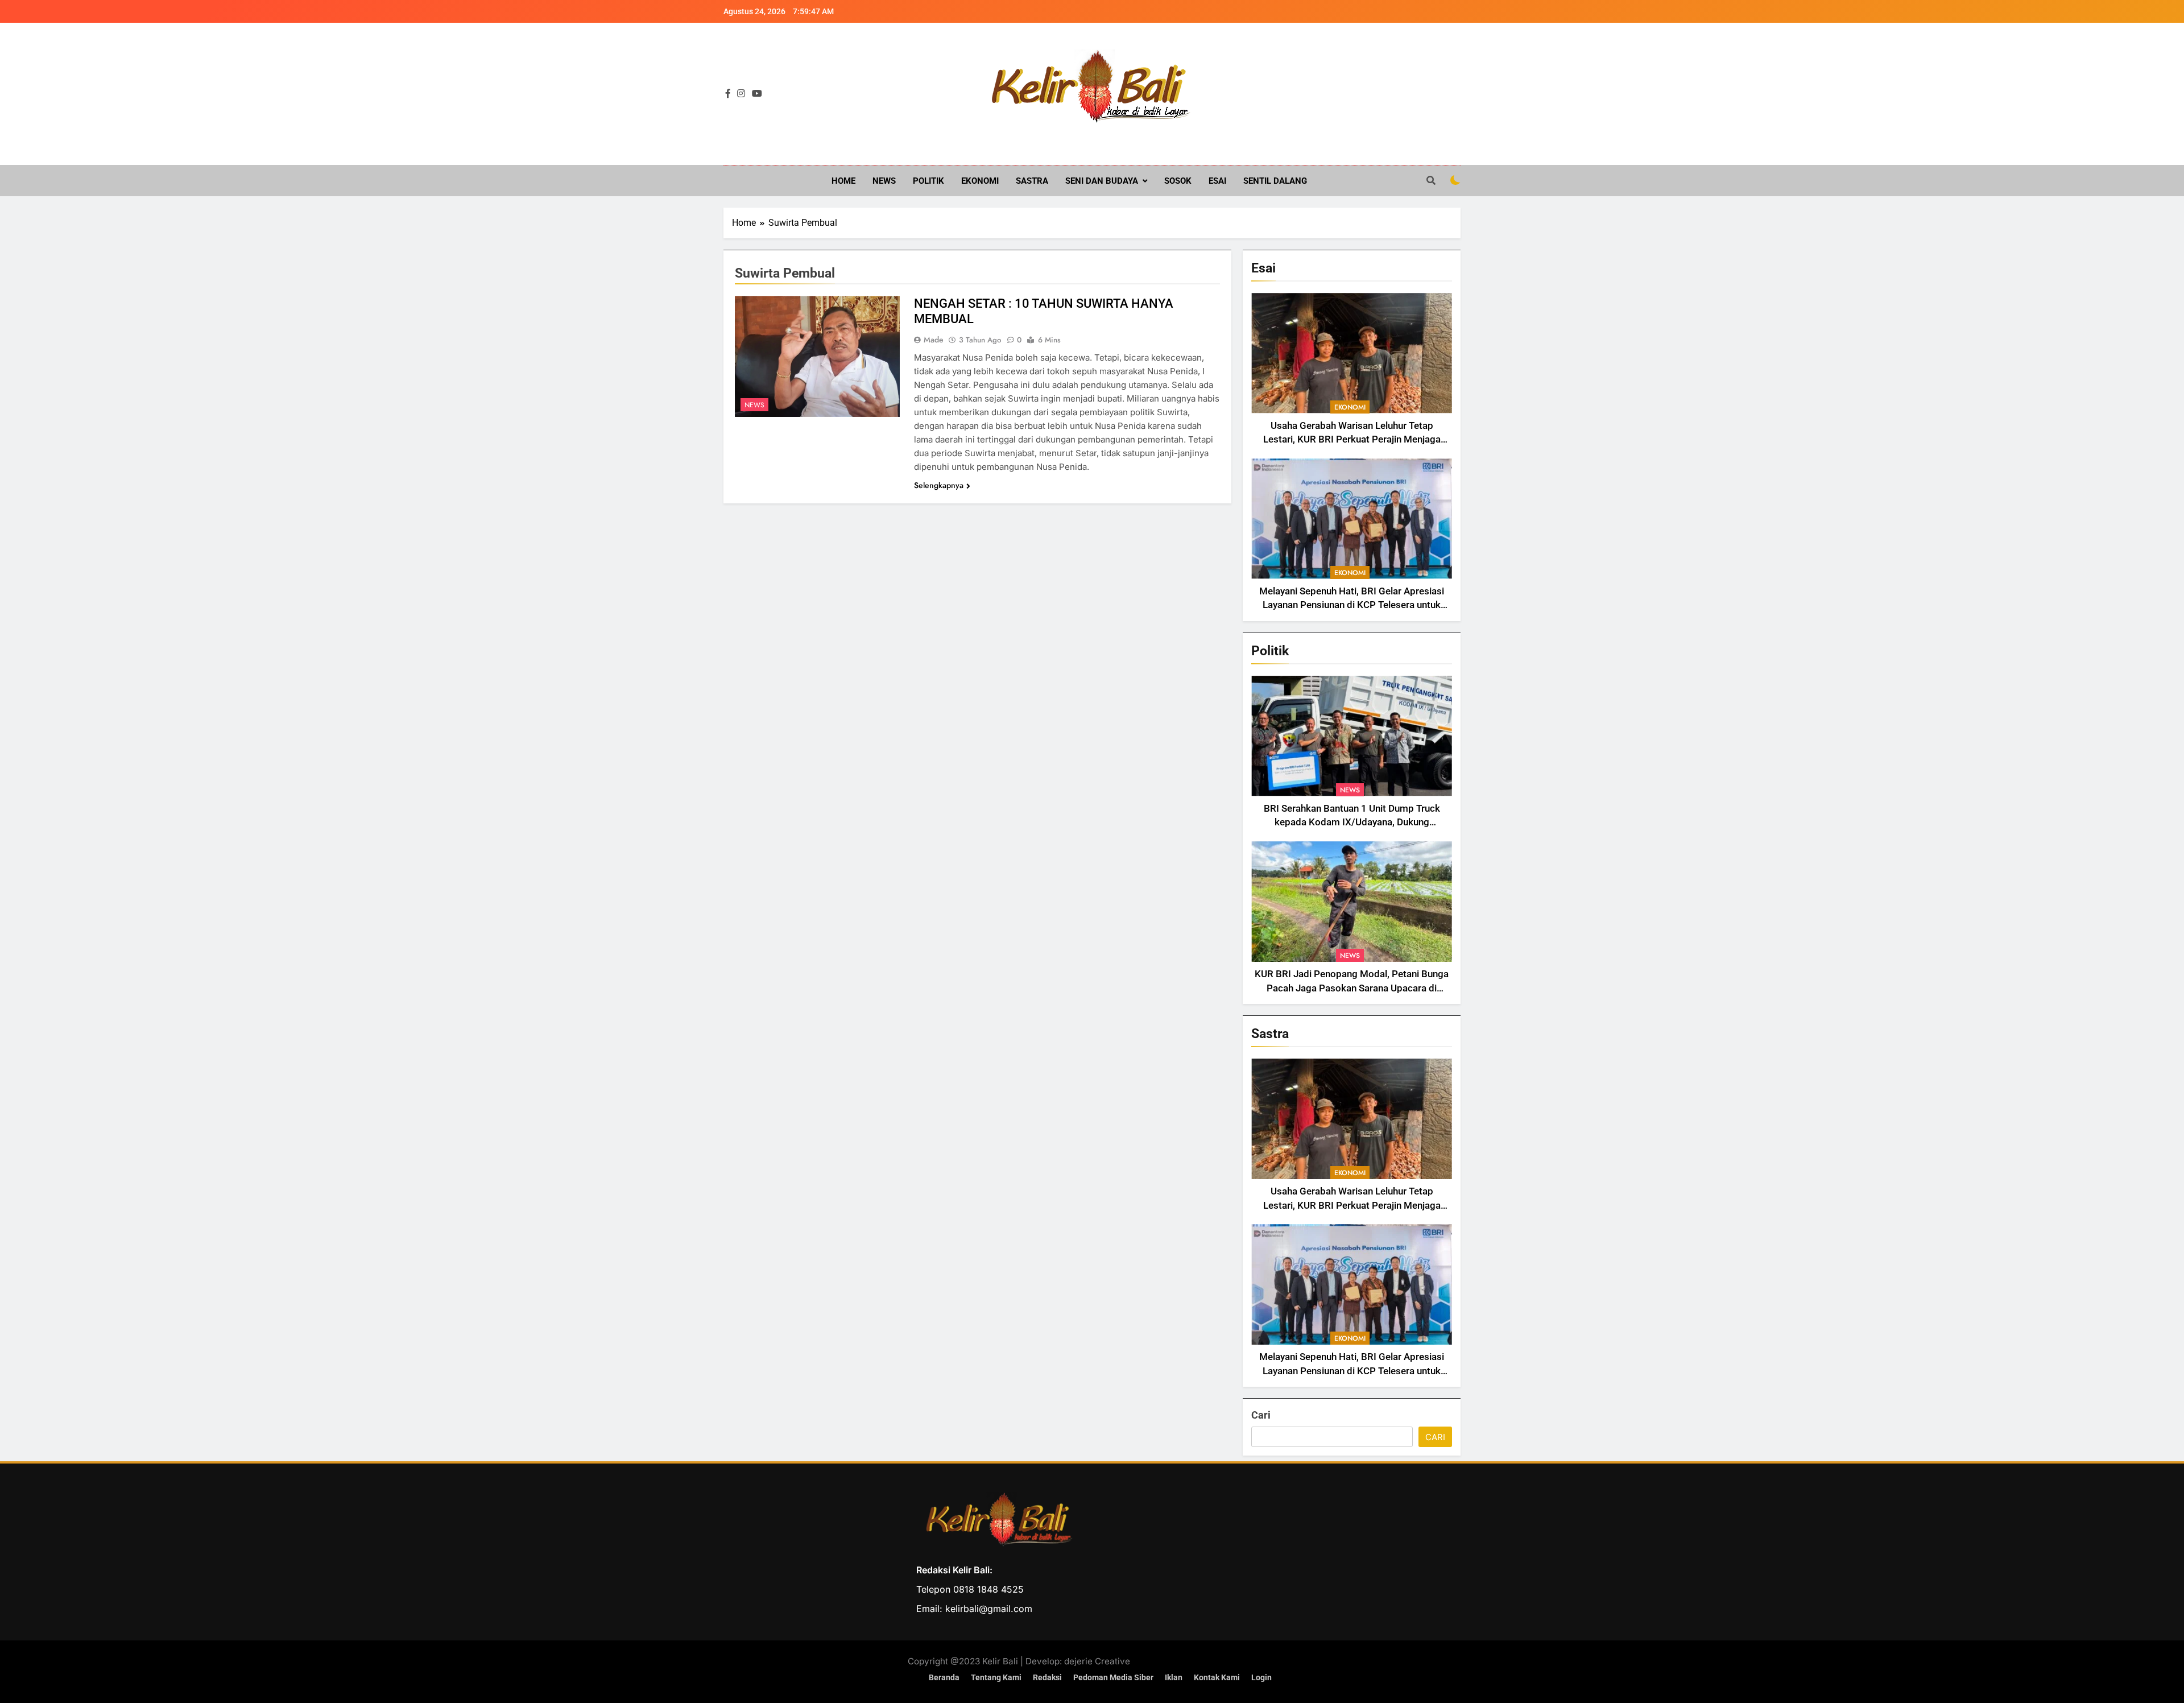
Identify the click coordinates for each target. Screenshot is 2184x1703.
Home (843, 181)
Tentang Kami (996, 1678)
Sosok (1178, 181)
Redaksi (1047, 1678)
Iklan (1174, 1678)
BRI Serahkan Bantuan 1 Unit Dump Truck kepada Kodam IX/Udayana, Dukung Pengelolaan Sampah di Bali (1352, 823)
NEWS (884, 181)
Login (1261, 1678)
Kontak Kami (1217, 1678)
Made (934, 340)
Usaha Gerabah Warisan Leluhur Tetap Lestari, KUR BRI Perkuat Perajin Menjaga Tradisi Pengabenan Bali (1352, 440)
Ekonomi (980, 181)
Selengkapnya (939, 485)
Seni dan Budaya (1102, 181)
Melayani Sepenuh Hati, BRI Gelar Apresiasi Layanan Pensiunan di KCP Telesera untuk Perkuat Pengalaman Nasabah (1352, 605)
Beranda (944, 1678)
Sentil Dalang (1275, 181)
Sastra (1032, 181)
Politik (928, 181)
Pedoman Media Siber (1113, 1678)
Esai (1217, 181)
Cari (1261, 1415)
